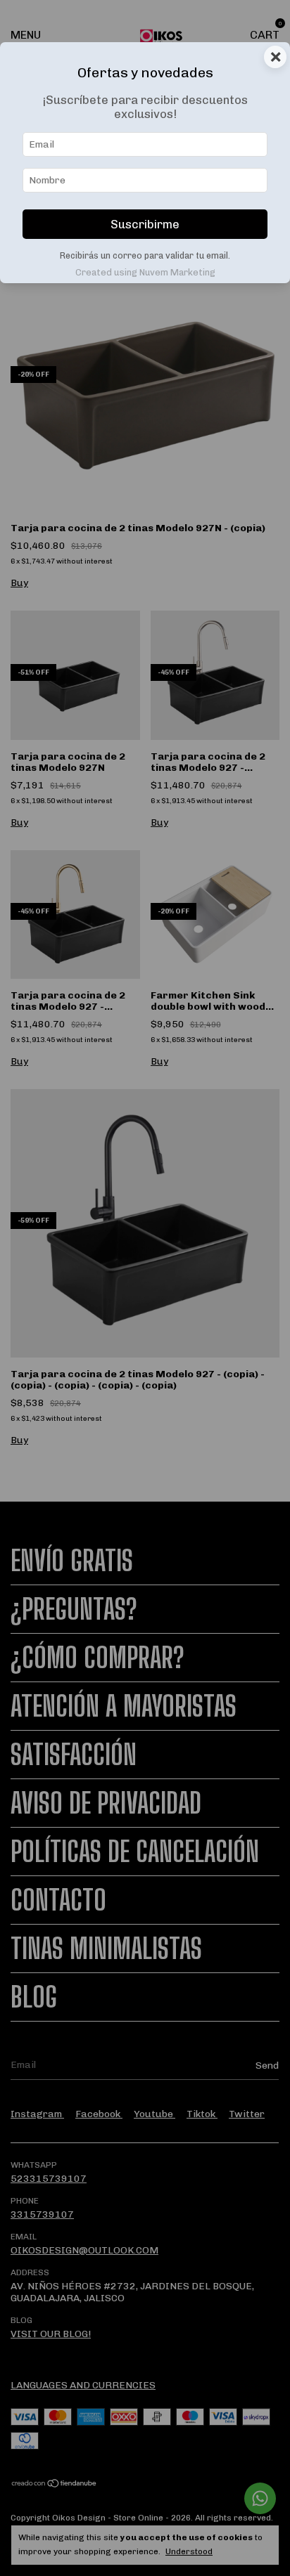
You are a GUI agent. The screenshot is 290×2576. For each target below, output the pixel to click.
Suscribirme (145, 224)
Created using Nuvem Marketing (145, 272)
